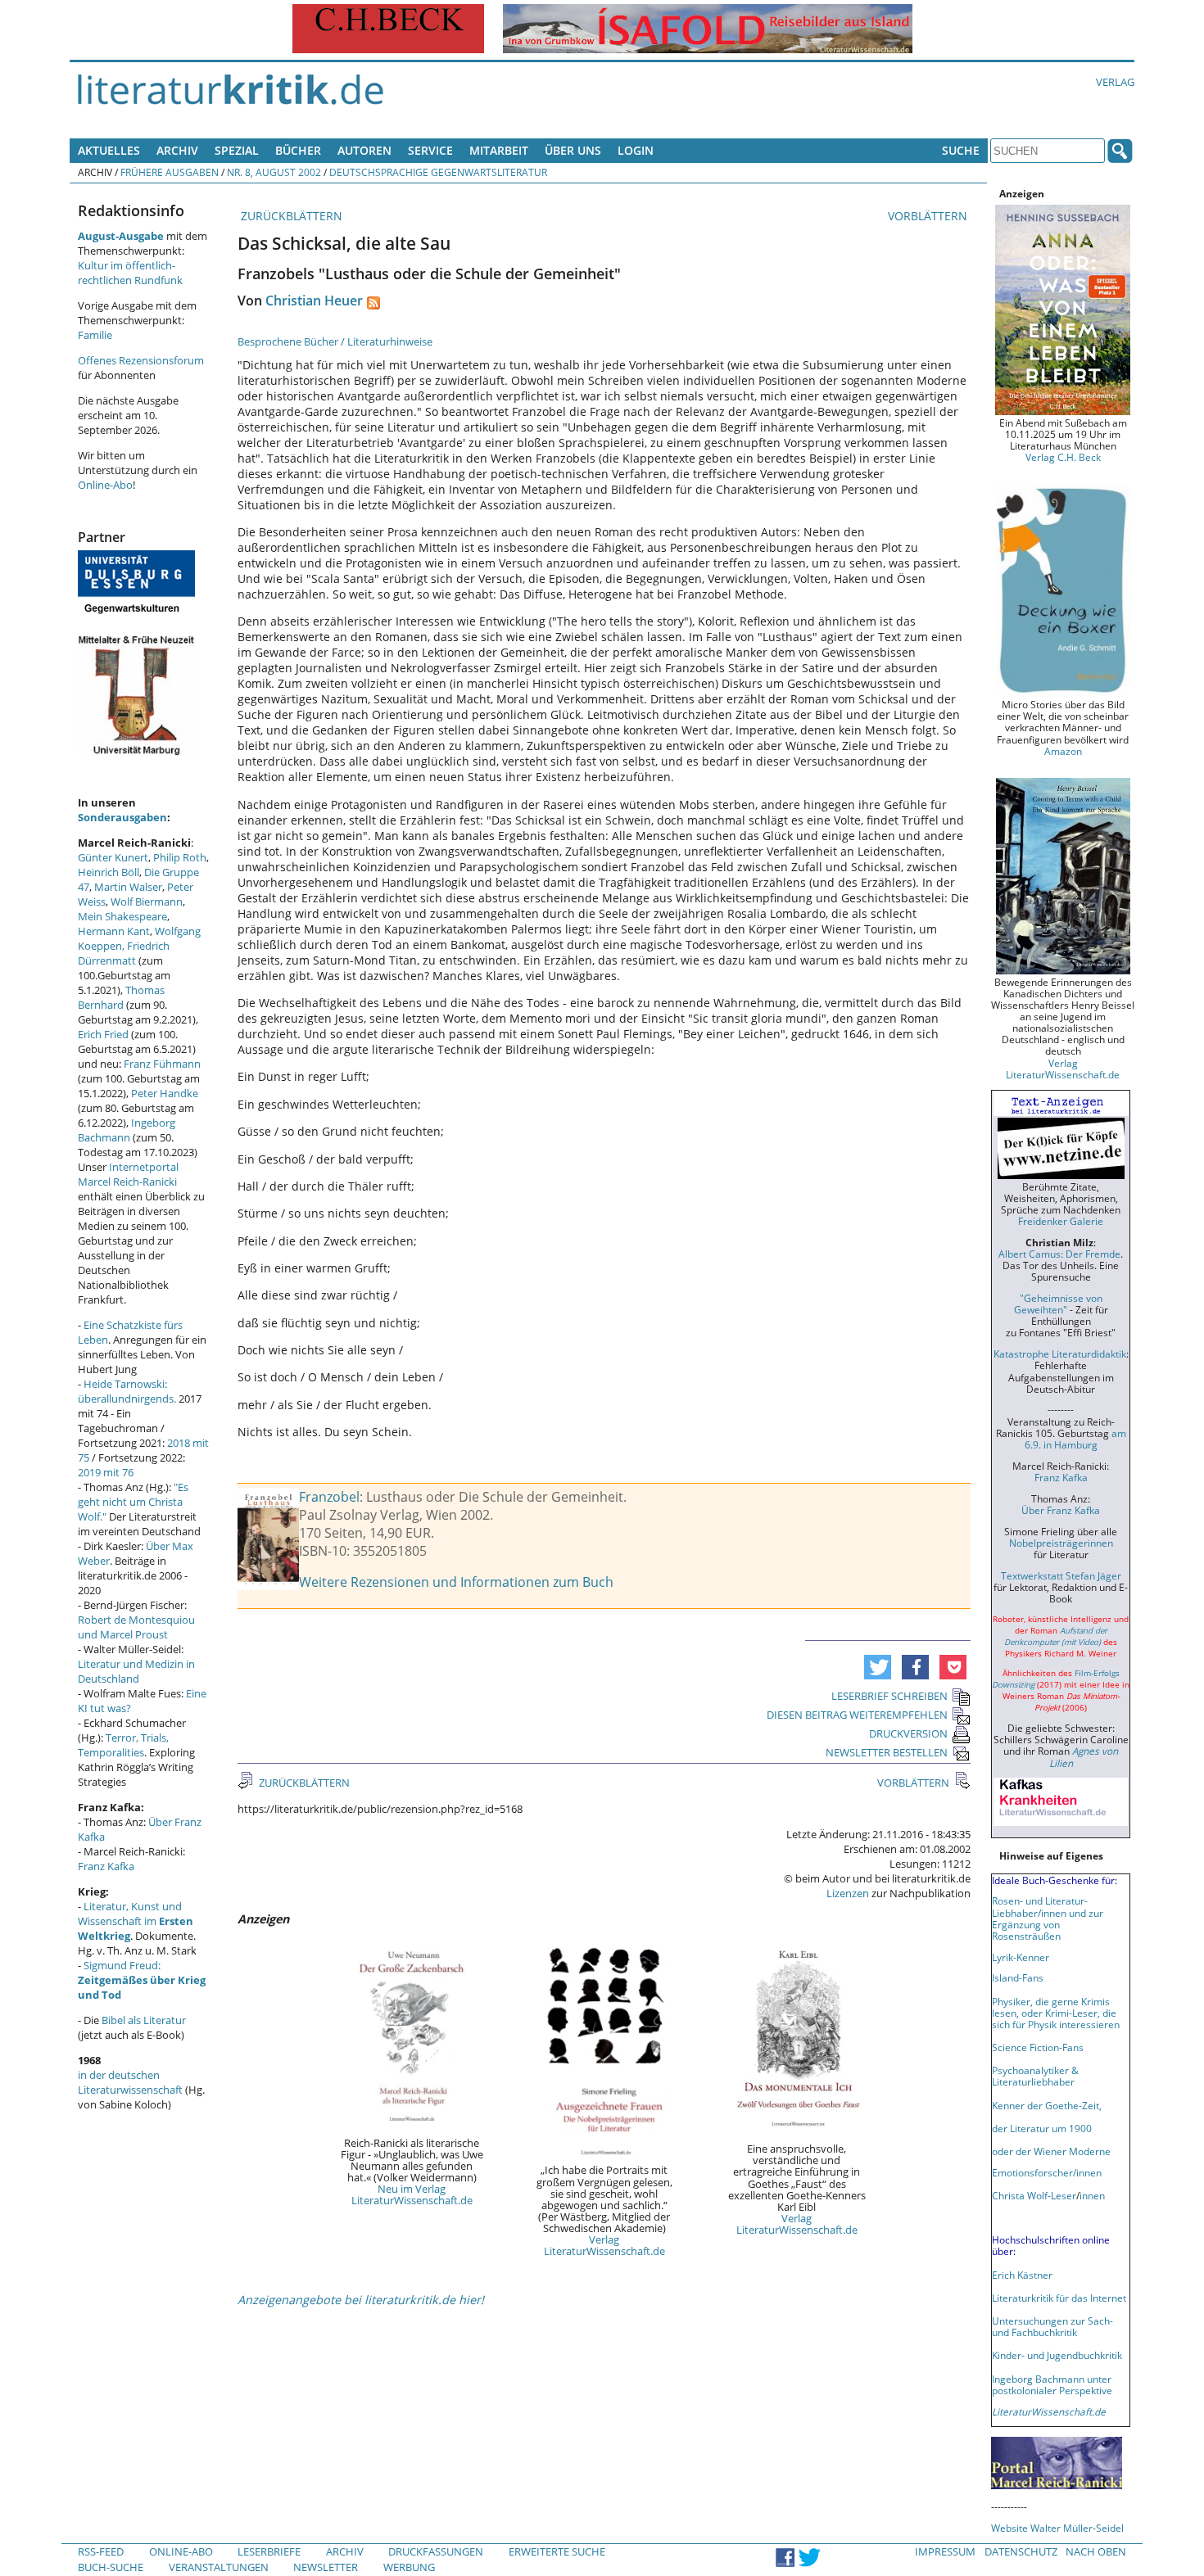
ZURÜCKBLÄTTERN (290, 216)
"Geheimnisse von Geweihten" (1058, 1304)
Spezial (237, 150)
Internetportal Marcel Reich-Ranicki (128, 1174)
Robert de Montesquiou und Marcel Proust (136, 1627)
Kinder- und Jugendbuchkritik (1057, 2355)
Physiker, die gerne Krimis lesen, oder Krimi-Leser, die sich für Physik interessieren (1056, 2013)
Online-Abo (105, 485)
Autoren (364, 150)
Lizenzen (848, 1893)
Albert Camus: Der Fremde (1059, 1254)
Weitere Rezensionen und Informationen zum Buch (456, 1582)
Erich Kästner (1022, 2275)
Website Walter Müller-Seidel (1057, 2528)
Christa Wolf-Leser (1034, 2195)
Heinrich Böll (109, 872)
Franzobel (329, 1497)
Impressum (945, 2551)
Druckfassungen (436, 2551)
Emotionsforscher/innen (1047, 2172)
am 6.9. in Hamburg (1075, 1439)
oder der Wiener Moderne (1051, 2151)
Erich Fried (103, 1034)
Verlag (1115, 82)
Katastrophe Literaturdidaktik (1060, 1354)
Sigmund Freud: (142, 1980)
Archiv (177, 150)
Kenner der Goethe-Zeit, (1047, 2105)
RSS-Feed (101, 2551)
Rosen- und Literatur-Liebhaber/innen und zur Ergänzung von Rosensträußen (1048, 1918)
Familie (95, 335)
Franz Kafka (106, 1866)
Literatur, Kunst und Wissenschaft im (136, 1921)
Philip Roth (180, 857)
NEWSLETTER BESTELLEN (887, 1752)
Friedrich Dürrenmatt (124, 953)
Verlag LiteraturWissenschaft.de (604, 2245)
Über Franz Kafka (1061, 1510)
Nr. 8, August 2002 (274, 172)
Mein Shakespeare (122, 916)
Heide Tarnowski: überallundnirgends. (127, 1391)
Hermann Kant (114, 931)
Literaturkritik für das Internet (1059, 2298)
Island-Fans (1018, 1977)
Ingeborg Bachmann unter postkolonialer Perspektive (1052, 2384)
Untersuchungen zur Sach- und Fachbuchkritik (1052, 2326)
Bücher (298, 150)
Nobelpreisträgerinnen (1061, 1543)
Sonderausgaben (122, 817)
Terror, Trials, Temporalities (123, 1745)
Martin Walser (128, 887)
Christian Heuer (314, 301)
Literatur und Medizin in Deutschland (136, 1671)
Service (430, 150)
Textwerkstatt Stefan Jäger (1061, 1575)
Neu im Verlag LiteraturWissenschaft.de (412, 2194)
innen (1092, 2195)
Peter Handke (165, 1093)
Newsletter (326, 2567)
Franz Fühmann (162, 1064)
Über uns (573, 150)
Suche (961, 150)
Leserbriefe (269, 2551)
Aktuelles (109, 150)
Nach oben (1096, 2551)
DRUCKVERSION (908, 1733)
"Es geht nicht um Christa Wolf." (133, 1502)
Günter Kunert (113, 857)
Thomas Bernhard (121, 997)
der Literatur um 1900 (1042, 2128)
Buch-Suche (111, 2567)
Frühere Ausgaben (170, 172)
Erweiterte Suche (557, 2551)
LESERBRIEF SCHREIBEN (889, 1696)
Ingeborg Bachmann (127, 1130)
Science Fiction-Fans (1038, 2047)
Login (636, 150)
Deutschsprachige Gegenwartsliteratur (438, 172)
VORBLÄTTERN (929, 216)
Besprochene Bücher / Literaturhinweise (335, 341)
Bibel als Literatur (144, 2020)
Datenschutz (1021, 2551)
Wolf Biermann (147, 902)
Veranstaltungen (219, 2567)
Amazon (1063, 751)
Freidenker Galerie (1061, 1221)
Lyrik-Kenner (1021, 1957)
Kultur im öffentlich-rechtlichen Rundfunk (130, 273)
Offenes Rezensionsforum (141, 360)
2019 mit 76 (106, 1472)
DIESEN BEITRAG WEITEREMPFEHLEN (857, 1715)
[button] (878, 1667)
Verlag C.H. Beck (1063, 457)
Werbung (409, 2567)
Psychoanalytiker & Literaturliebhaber (1035, 2076)
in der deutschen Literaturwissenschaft (130, 2082)
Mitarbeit (499, 150)
